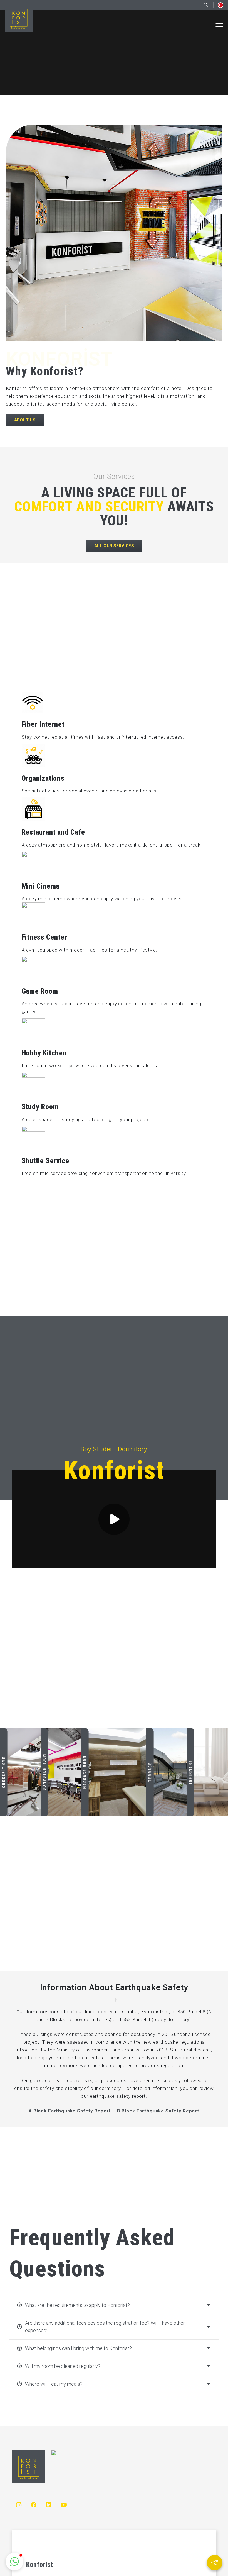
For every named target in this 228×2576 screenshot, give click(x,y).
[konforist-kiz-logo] (68, 2467)
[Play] (114, 1519)
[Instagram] (19, 2505)
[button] (219, 24)
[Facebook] (34, 2505)
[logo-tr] (220, 5)
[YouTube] (64, 2505)
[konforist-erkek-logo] (19, 18)
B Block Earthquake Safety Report (158, 2111)
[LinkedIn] (49, 2505)
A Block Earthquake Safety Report (70, 2111)
